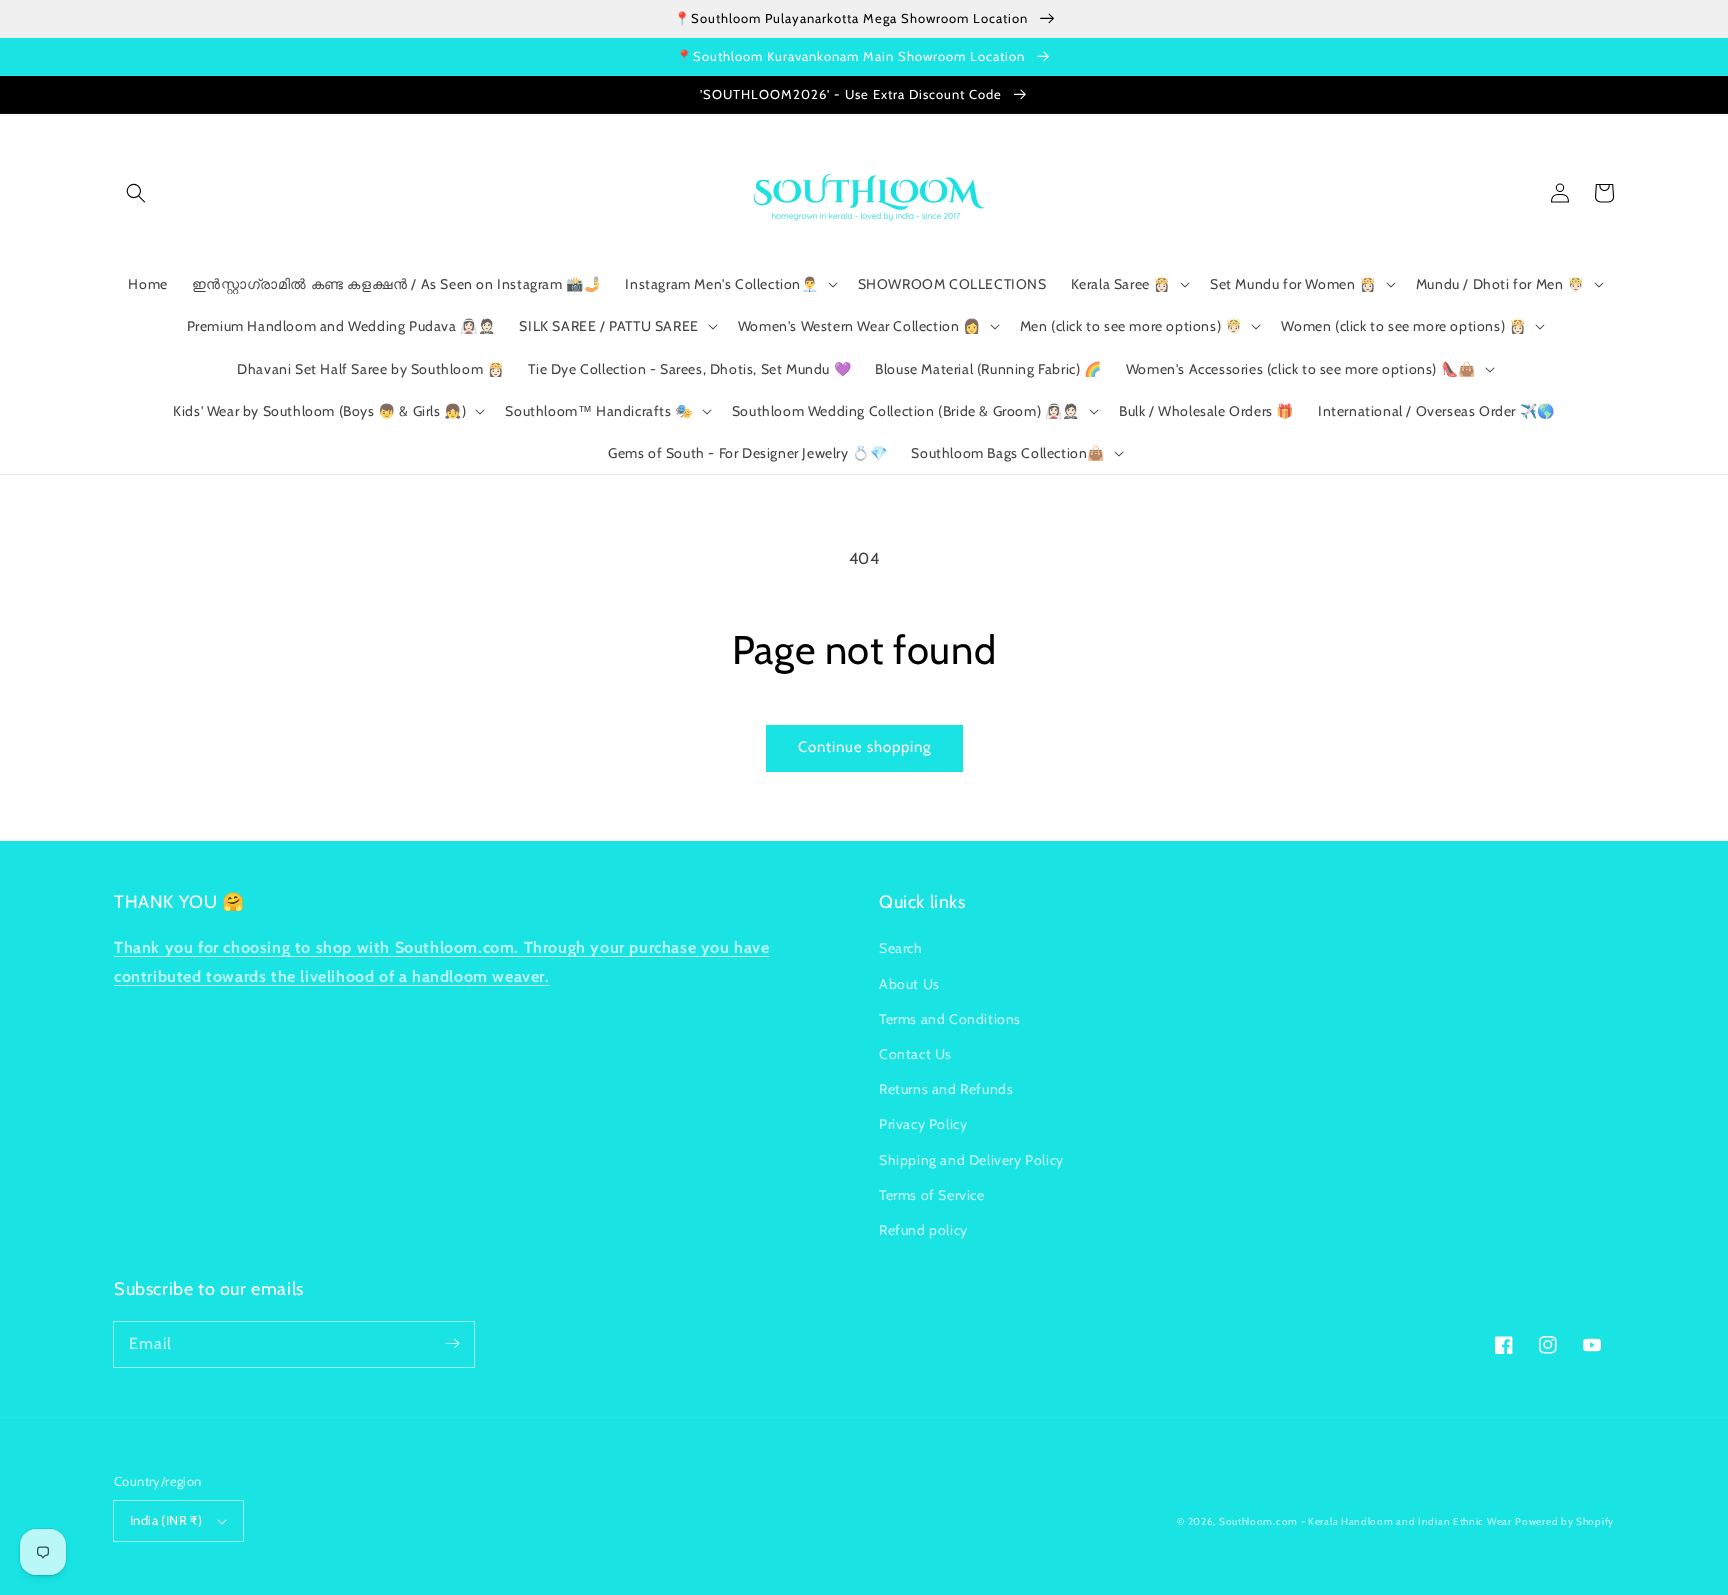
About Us (909, 984)
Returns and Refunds (946, 1089)
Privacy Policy (923, 1124)
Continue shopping (864, 747)
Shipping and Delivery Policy (971, 1160)
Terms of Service (932, 1195)
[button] (136, 193)
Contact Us (915, 1054)
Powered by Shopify (1564, 1521)
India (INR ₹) (166, 1520)
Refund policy (923, 1230)
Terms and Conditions (950, 1019)
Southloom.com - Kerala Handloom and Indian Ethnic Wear (1365, 1521)
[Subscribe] (452, 1344)
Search (901, 948)
